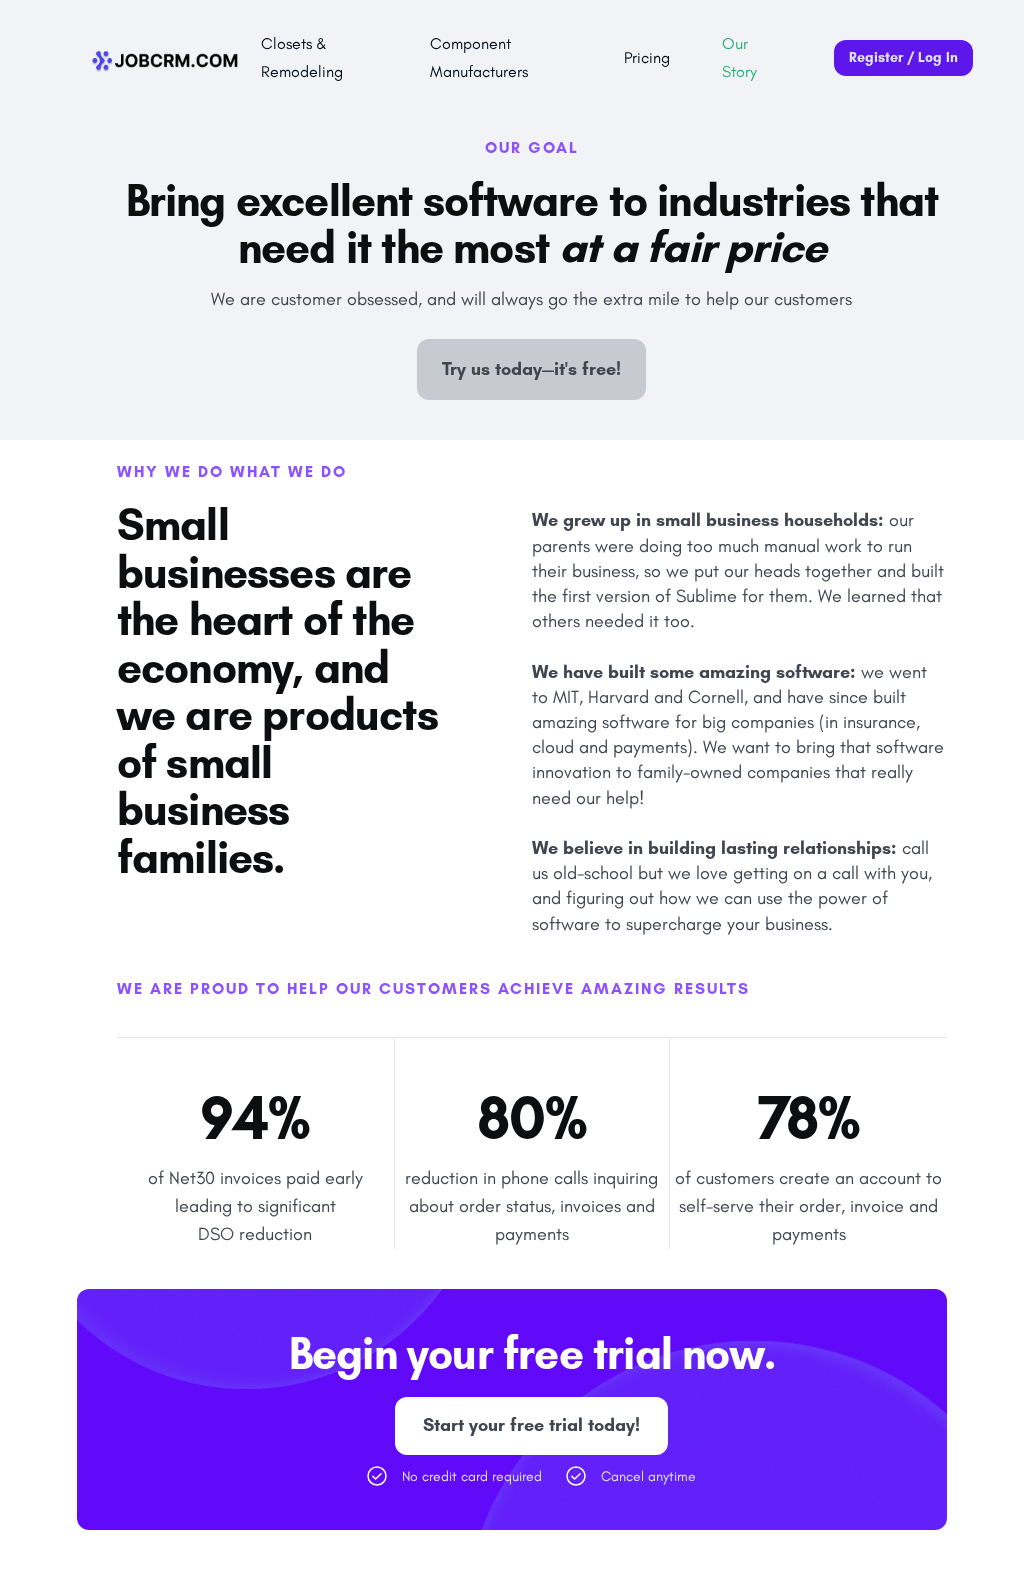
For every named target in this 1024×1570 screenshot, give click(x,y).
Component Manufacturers (479, 57)
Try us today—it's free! (531, 369)
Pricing (647, 57)
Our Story (739, 57)
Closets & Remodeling (302, 57)
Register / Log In (903, 57)
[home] (166, 58)
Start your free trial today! (531, 1425)
